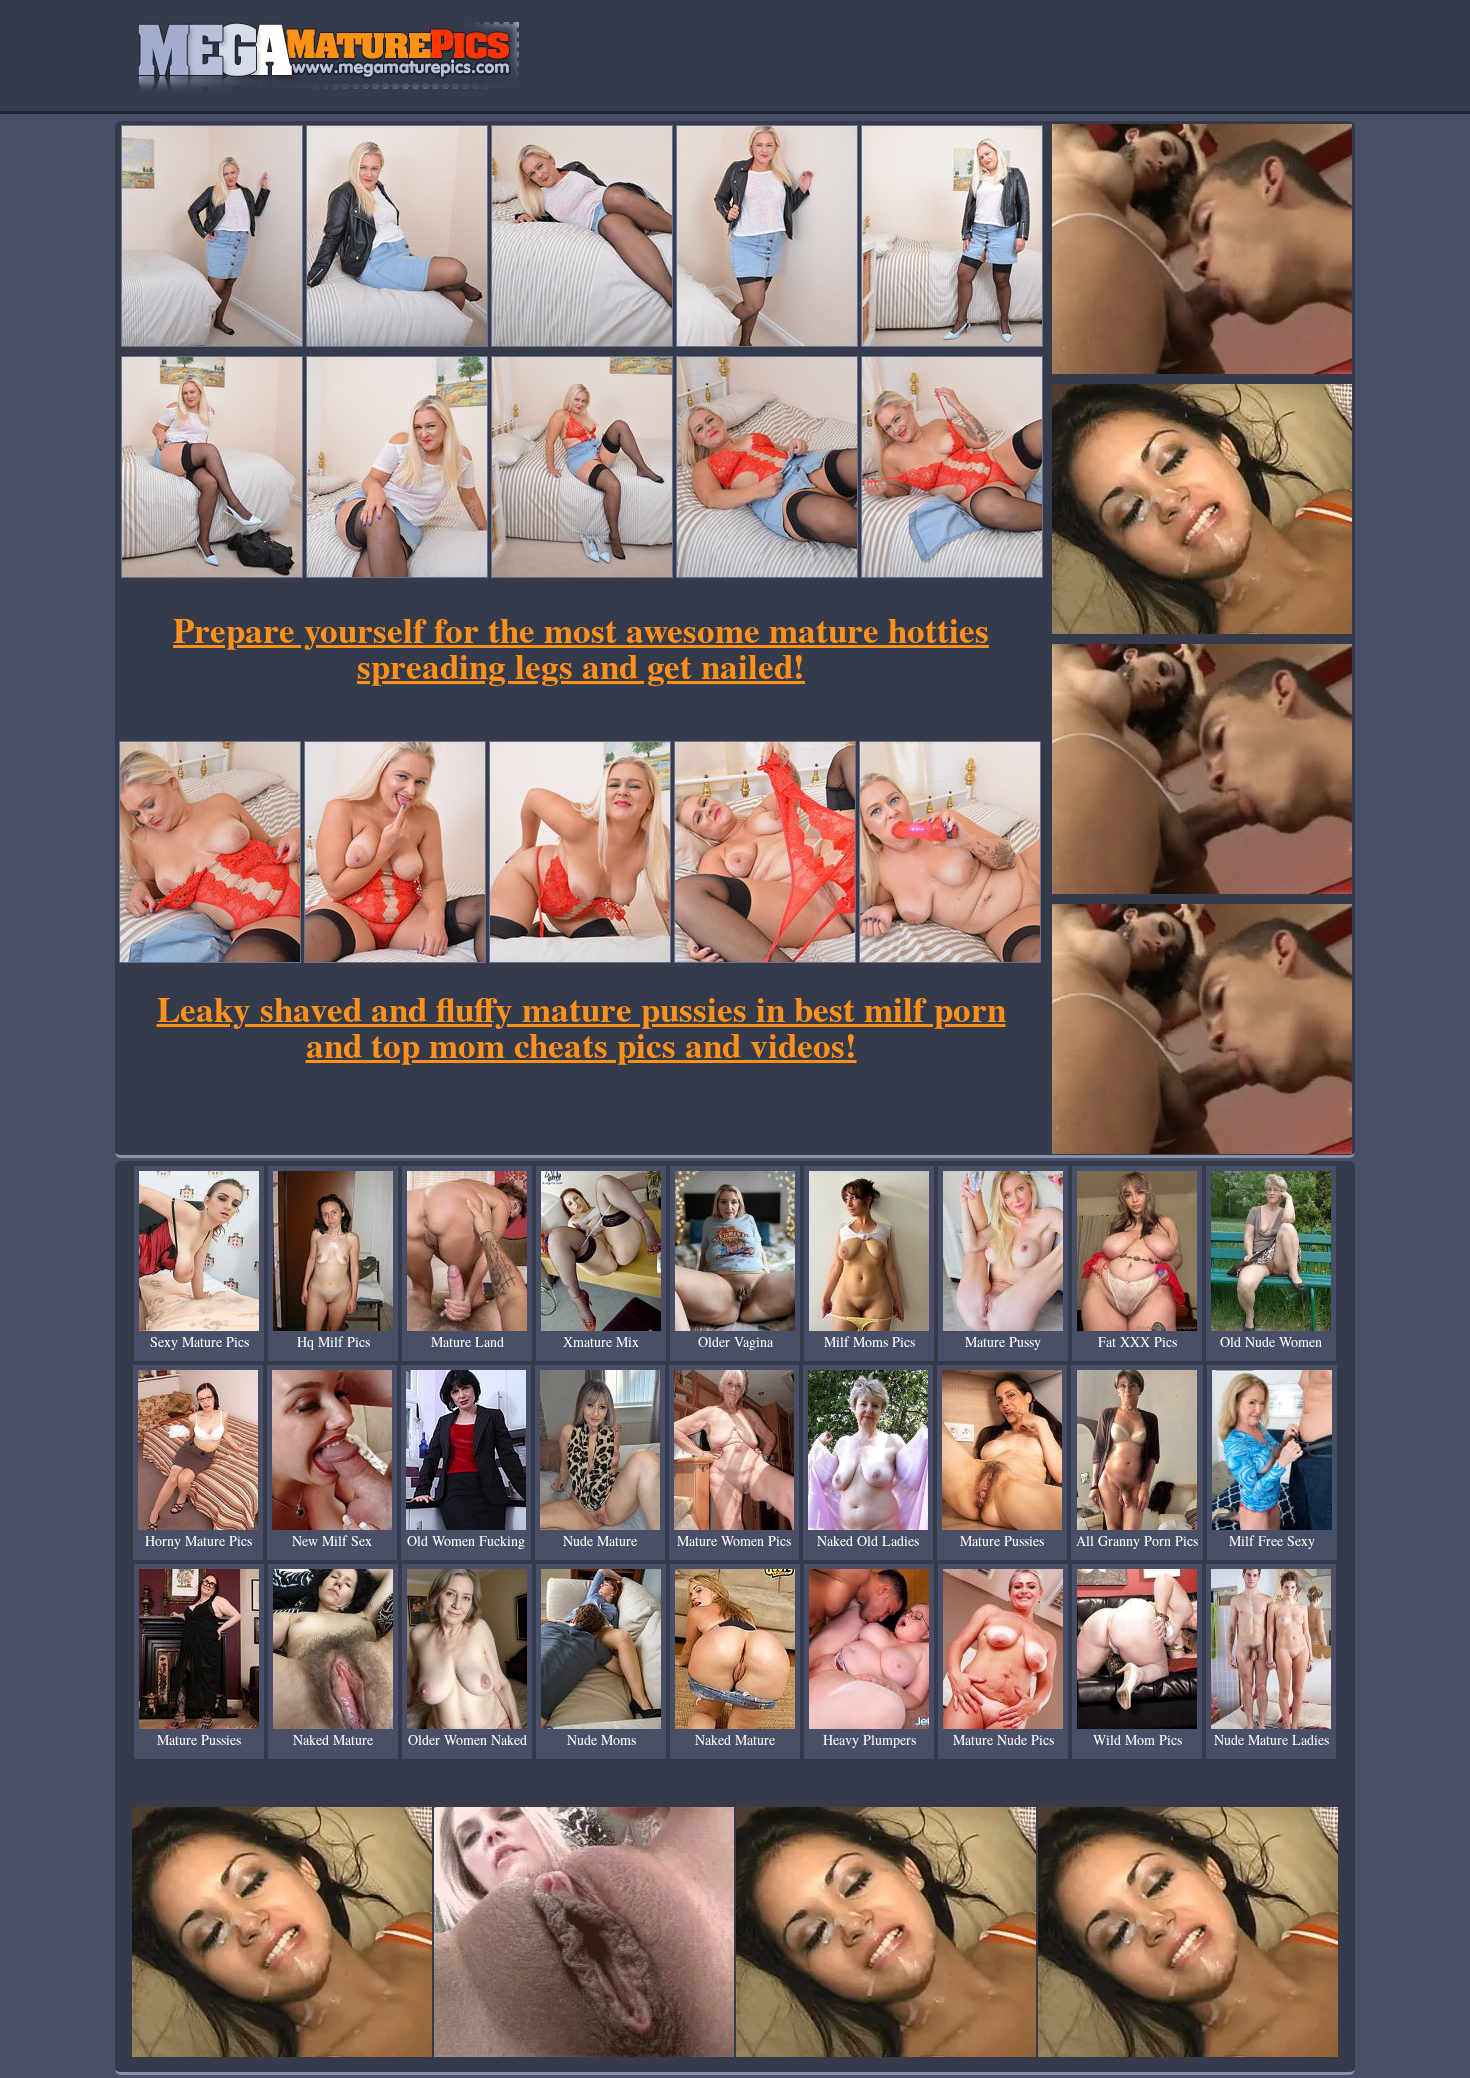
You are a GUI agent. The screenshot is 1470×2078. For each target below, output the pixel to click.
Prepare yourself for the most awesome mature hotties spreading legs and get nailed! (581, 647)
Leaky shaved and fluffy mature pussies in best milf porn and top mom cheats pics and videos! (581, 1026)
